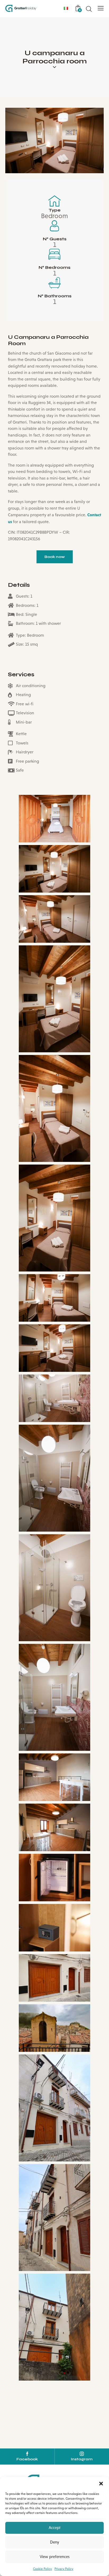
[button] (101, 2484)
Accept (55, 2528)
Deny (54, 2542)
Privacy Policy (64, 2569)
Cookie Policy (42, 2569)
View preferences (55, 2557)
